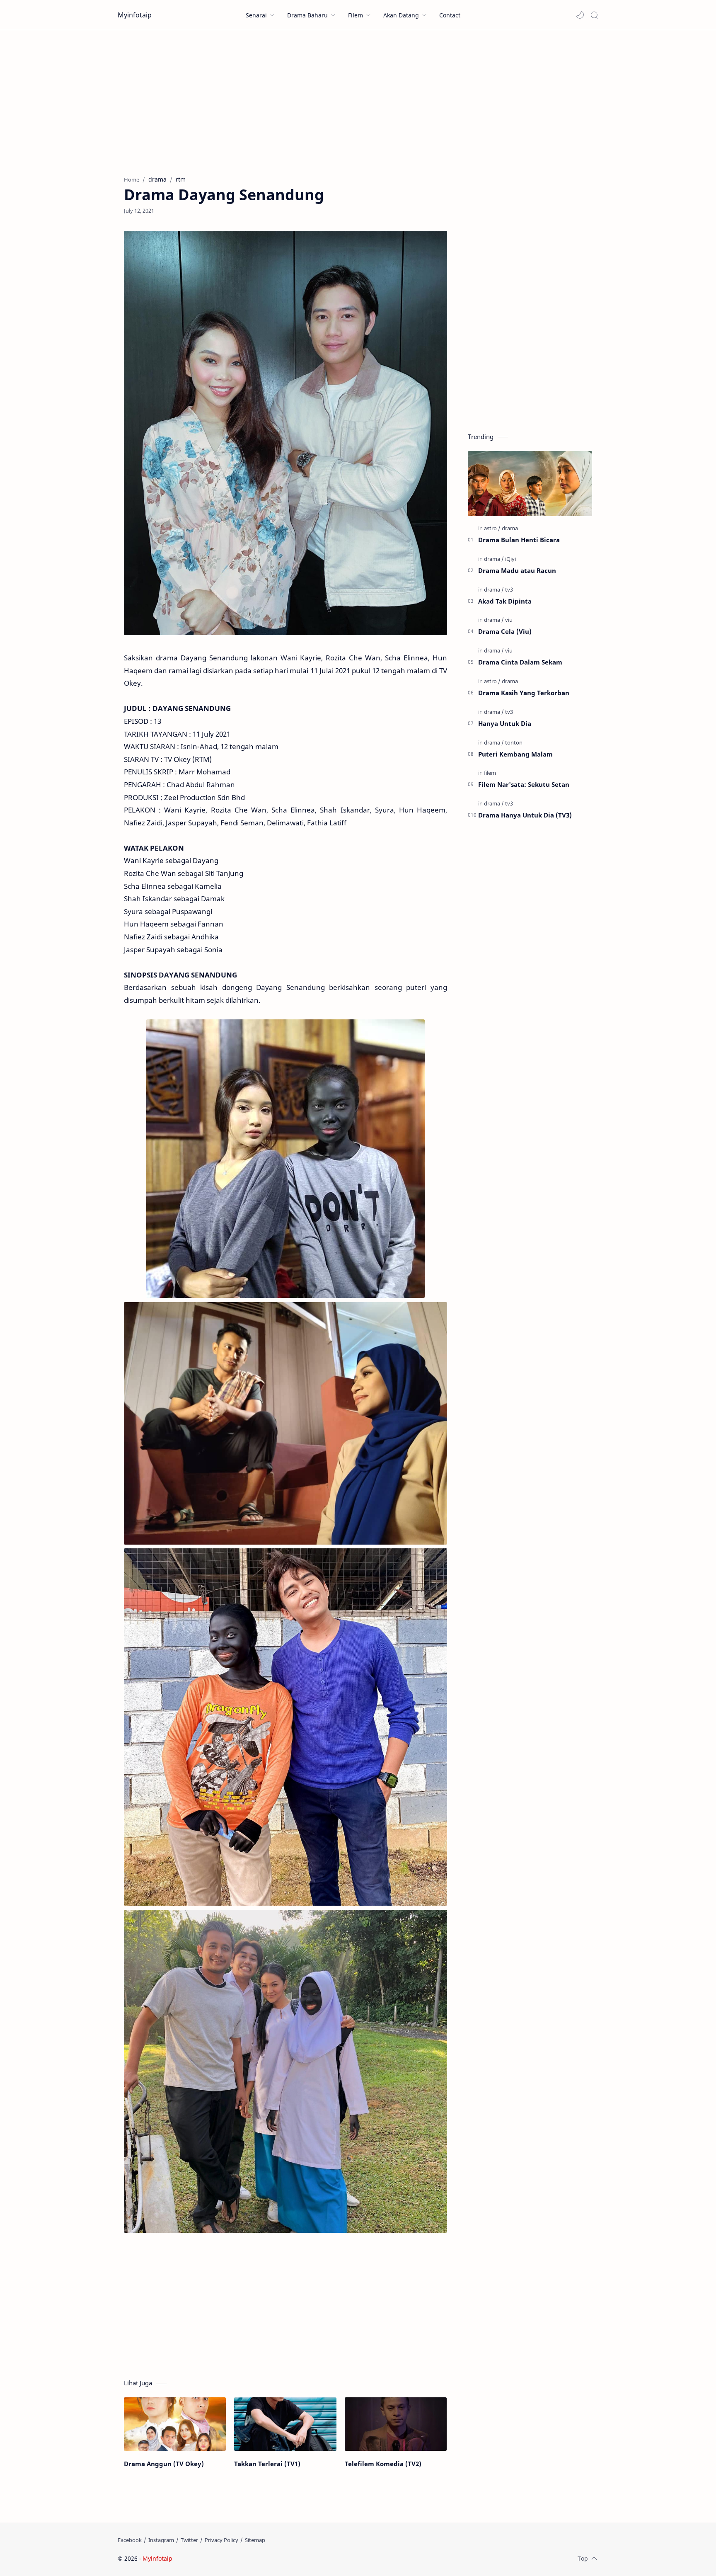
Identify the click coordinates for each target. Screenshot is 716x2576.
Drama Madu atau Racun (517, 570)
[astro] (492, 528)
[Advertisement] (358, 101)
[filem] (490, 773)
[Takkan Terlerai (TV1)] (285, 2424)
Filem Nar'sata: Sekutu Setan (524, 784)
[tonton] (514, 742)
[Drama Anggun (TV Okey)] (175, 2424)
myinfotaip (227, 2558)
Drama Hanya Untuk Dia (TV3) (525, 815)
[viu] (509, 620)
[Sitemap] (255, 2540)
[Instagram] (161, 2540)
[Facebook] (130, 2540)
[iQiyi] (510, 559)
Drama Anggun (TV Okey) (164, 2464)
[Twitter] (189, 2540)
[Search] (594, 15)
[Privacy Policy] (221, 2540)
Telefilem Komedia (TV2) (383, 2464)
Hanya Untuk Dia (505, 723)
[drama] (510, 528)
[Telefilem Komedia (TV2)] (396, 2424)
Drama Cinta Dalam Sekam (520, 662)
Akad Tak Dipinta (505, 601)
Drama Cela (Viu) (505, 631)
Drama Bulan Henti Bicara (519, 540)
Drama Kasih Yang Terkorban (524, 693)
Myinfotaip (135, 15)
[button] (580, 15)
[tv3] (509, 589)
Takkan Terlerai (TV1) (267, 2464)
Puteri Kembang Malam (515, 754)
